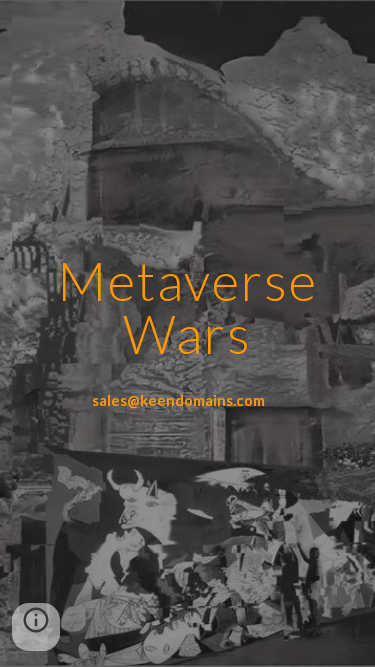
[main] (188, 307)
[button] (36, 627)
